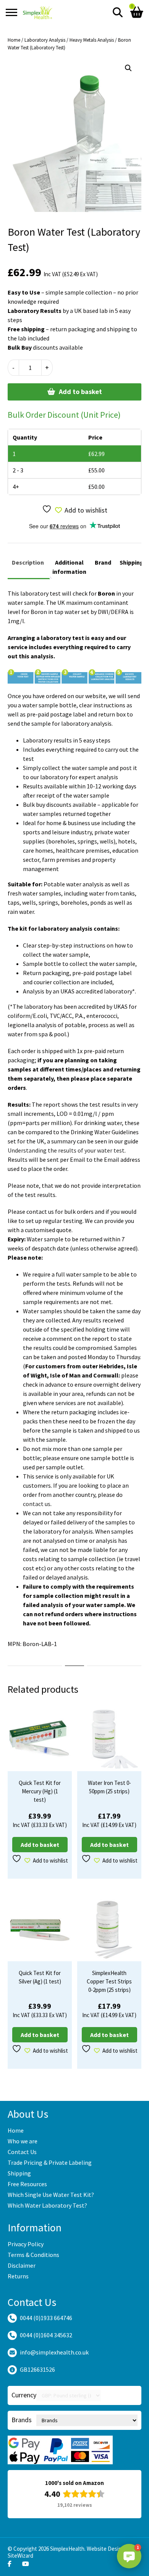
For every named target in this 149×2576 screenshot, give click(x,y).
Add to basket (80, 392)
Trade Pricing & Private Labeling (50, 2162)
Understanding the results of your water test (66, 1150)
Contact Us (22, 2152)
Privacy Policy (26, 2244)
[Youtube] (26, 2564)
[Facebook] (10, 2564)
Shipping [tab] (132, 562)
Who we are (23, 2141)
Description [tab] (28, 562)
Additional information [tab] (69, 567)
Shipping (19, 2173)
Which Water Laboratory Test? (47, 2205)
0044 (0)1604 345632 (46, 2335)
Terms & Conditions (33, 2255)
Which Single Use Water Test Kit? (51, 2195)
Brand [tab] (103, 562)
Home (14, 40)
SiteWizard (20, 2556)
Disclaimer (22, 2265)
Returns (18, 2276)
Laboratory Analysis (45, 40)
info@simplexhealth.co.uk (54, 2352)
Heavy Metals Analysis (92, 40)
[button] (128, 68)
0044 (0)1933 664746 (46, 2318)
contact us (37, 1504)
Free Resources (27, 2184)
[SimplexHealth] (38, 12)
